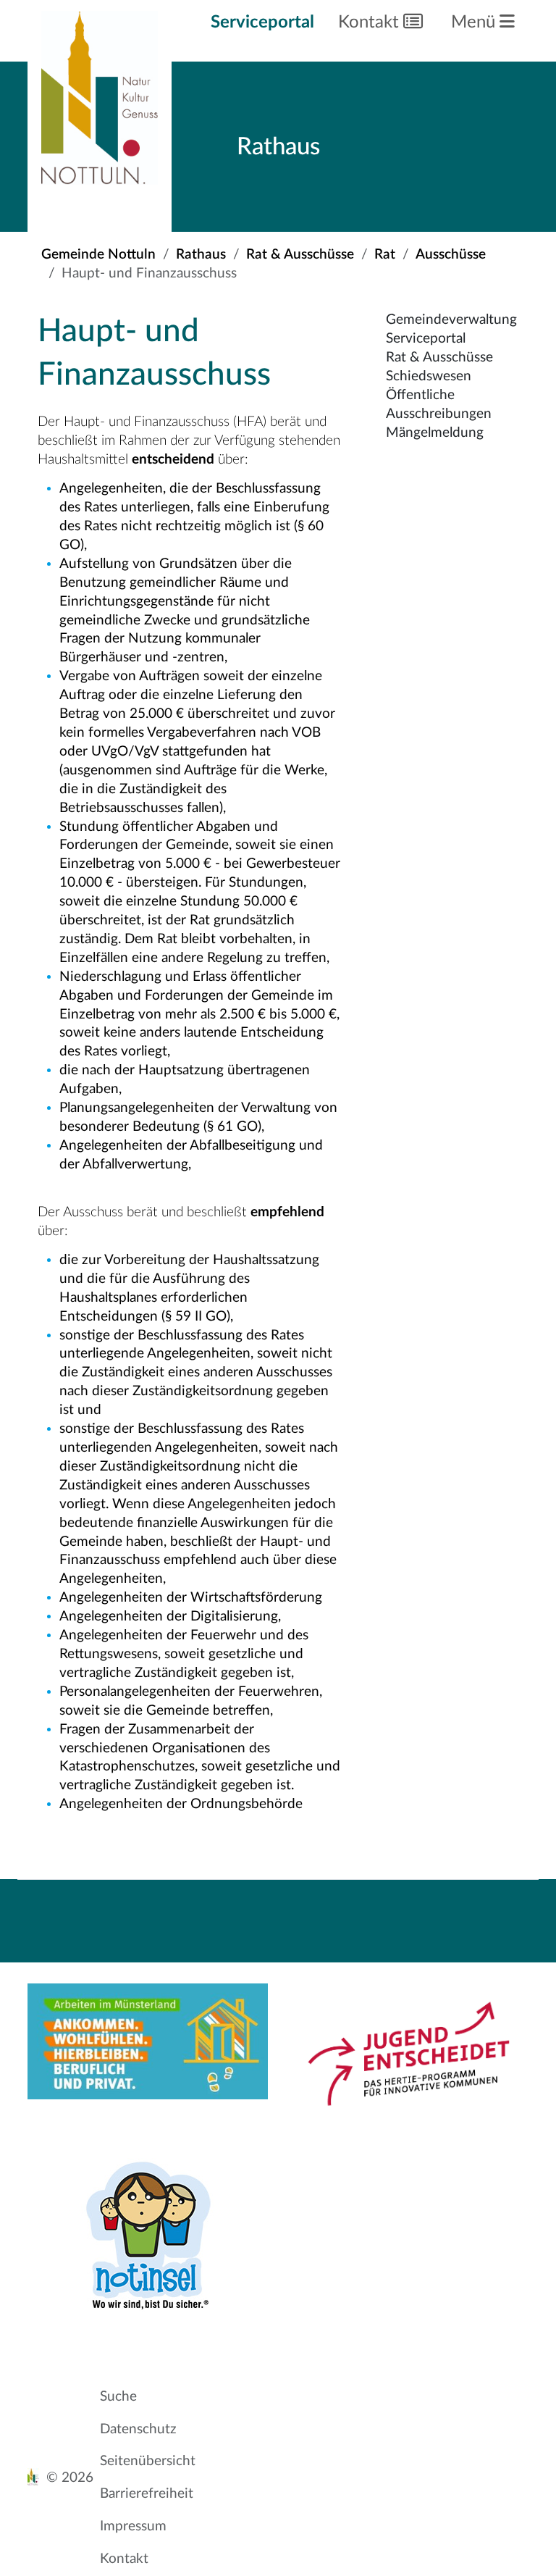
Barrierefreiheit (147, 2494)
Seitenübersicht (148, 2461)
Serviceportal (262, 22)
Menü (475, 22)
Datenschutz (138, 2429)
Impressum (133, 2526)
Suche (118, 2397)
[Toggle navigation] (386, 1904)
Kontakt (371, 22)
